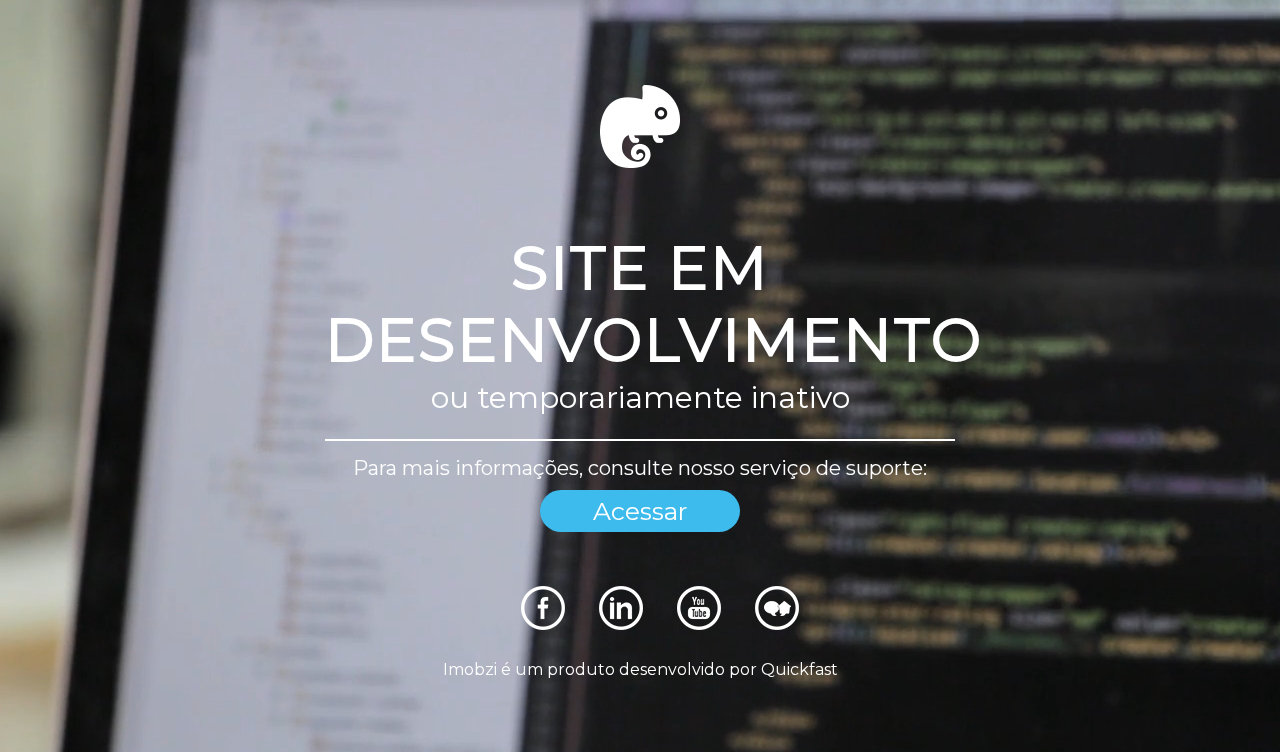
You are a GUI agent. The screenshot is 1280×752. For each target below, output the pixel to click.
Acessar (640, 511)
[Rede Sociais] (543, 624)
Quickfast (799, 669)
